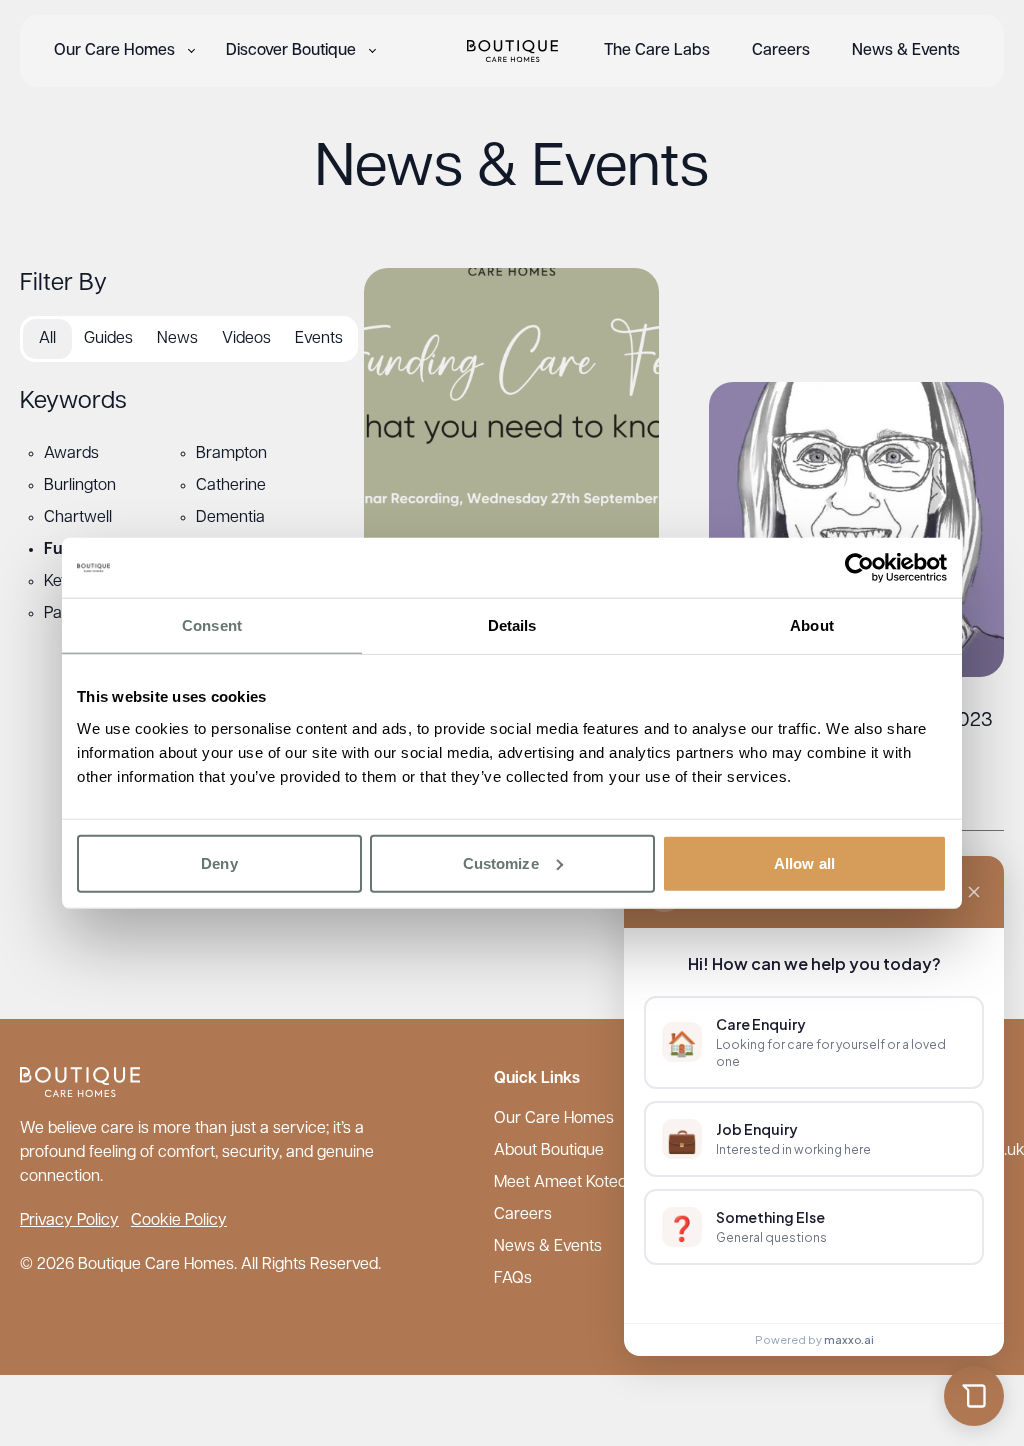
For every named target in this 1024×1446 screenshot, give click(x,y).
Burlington (80, 486)
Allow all (804, 862)
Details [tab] (512, 625)
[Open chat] (974, 1396)
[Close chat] (974, 892)
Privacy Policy (69, 1221)
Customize (501, 862)
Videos (246, 339)
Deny (219, 862)
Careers (781, 51)
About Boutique (549, 1151)
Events (319, 339)
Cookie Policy (179, 1221)
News (177, 339)
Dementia (230, 518)
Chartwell (78, 518)
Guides (108, 339)
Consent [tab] (212, 625)
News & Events (906, 51)
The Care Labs (657, 51)
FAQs (513, 1279)
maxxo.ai (849, 1339)
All (47, 339)
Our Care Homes (114, 51)
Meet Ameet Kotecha (569, 1183)
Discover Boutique (291, 51)
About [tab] (812, 625)
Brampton (231, 454)
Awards (71, 454)
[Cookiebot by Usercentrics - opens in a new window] (859, 568)
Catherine (231, 486)
